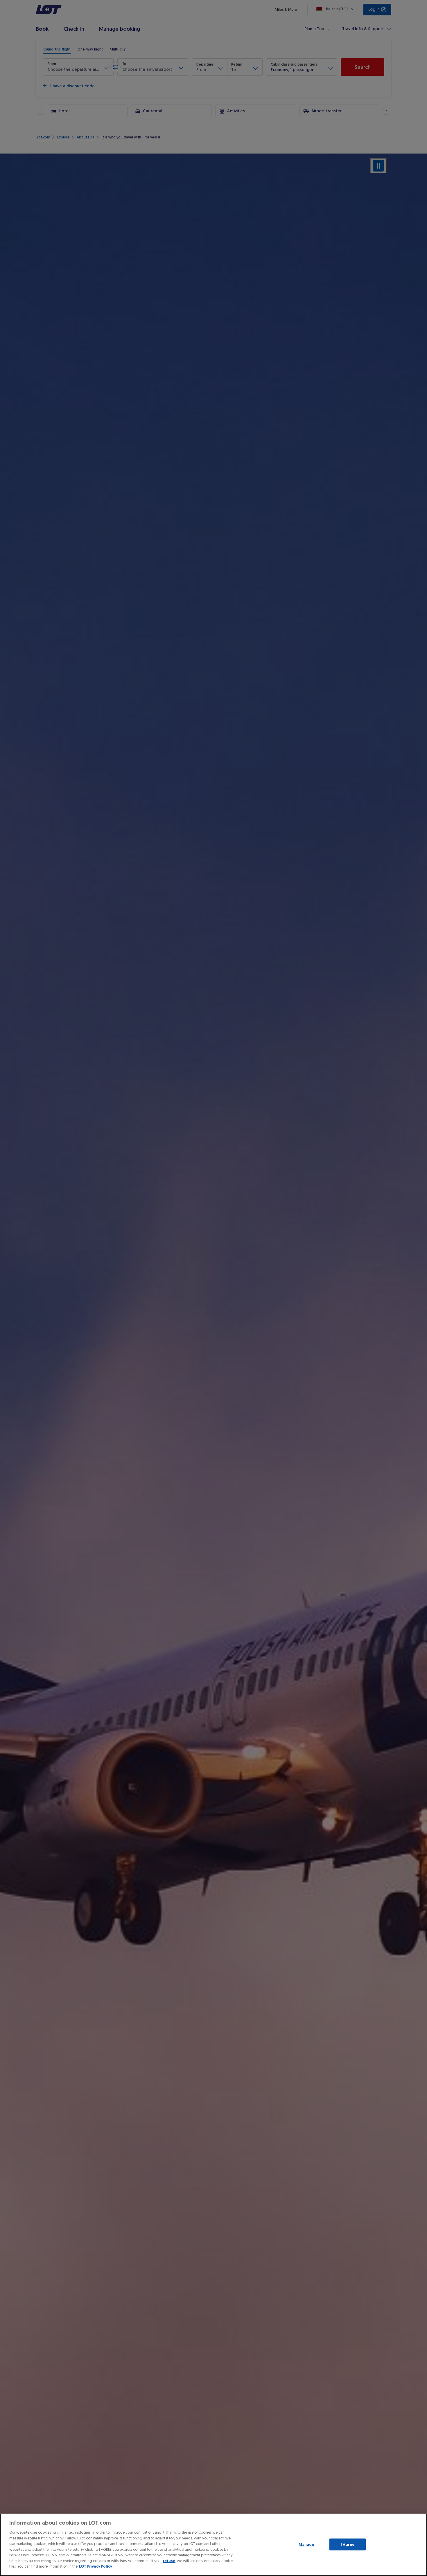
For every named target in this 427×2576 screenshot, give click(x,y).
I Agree (348, 2544)
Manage (306, 2544)
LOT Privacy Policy (96, 2566)
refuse (169, 2561)
